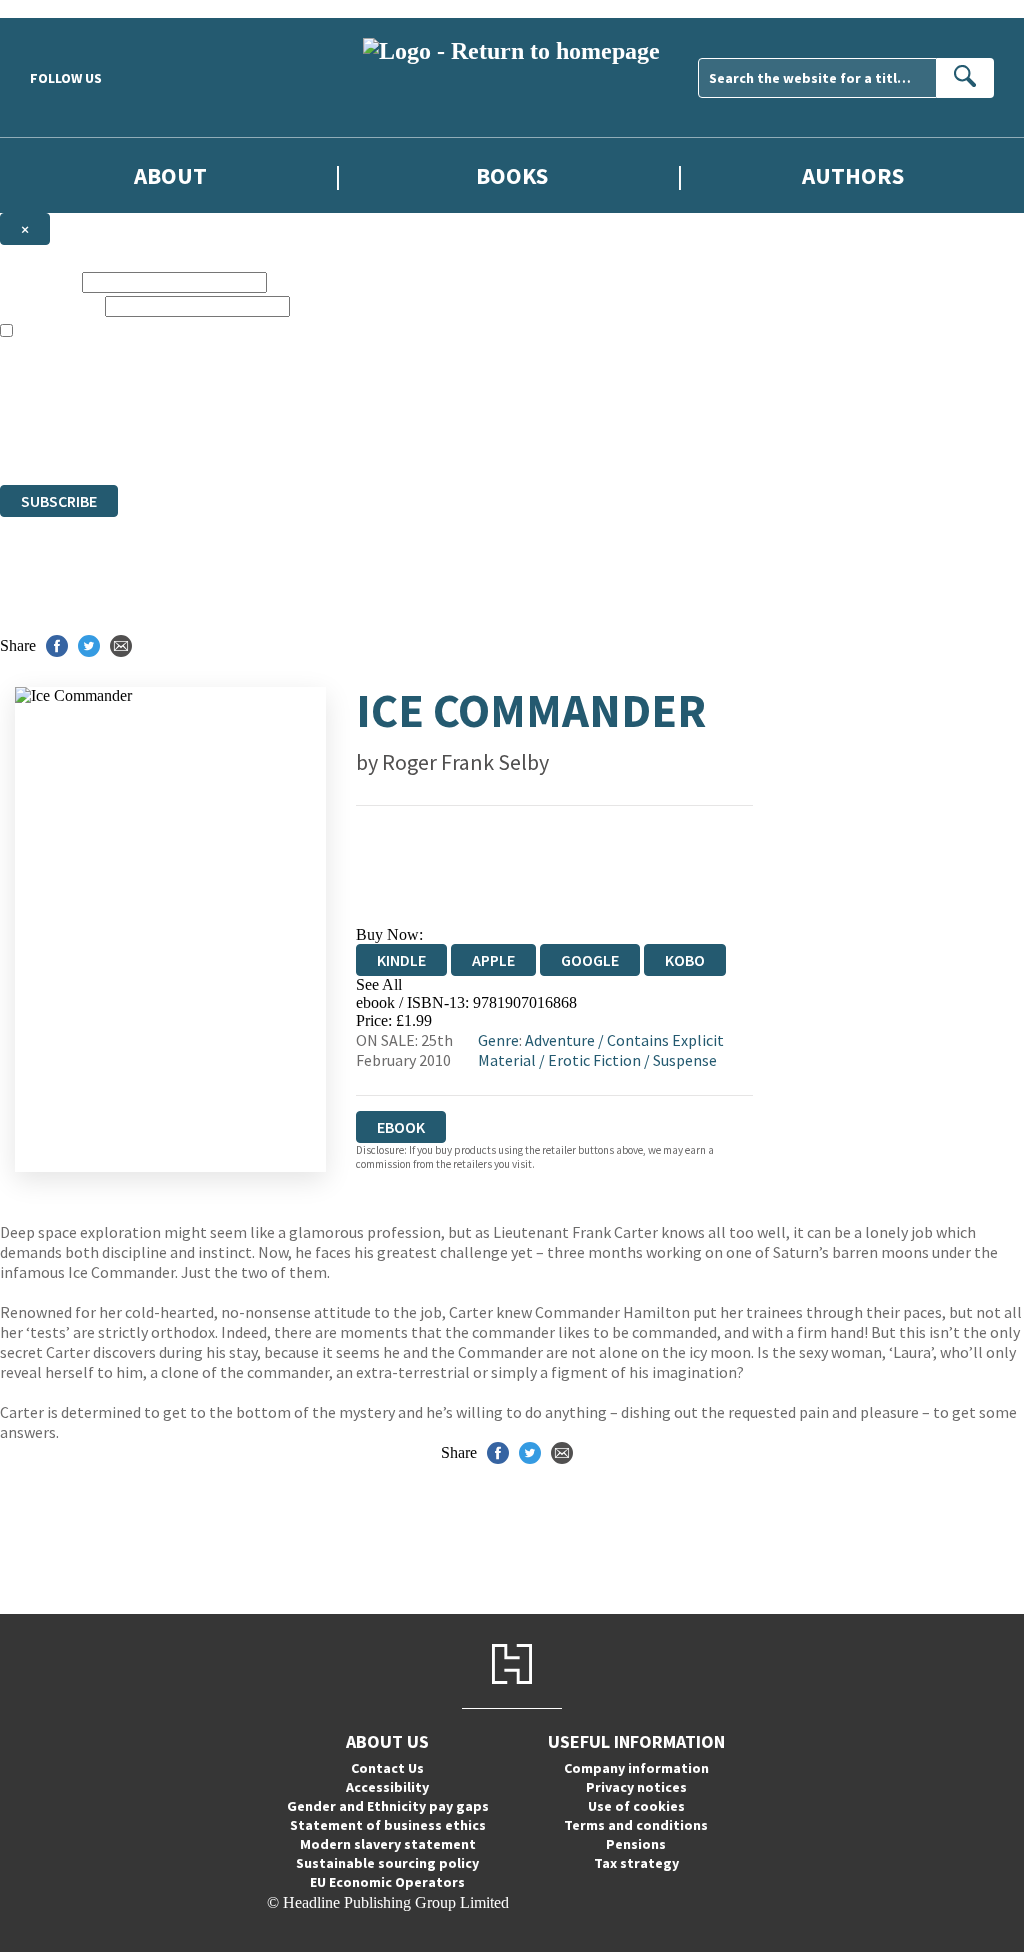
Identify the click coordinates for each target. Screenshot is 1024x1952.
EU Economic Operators (387, 1882)
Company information (636, 1768)
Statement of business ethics (388, 1825)
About (170, 175)
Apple (493, 960)
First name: (39, 281)
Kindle (401, 960)
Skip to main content (65, 8)
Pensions (636, 1844)
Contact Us (387, 1768)
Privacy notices (636, 1787)
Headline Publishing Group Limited (250, 403)
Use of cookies (636, 1806)
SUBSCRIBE (59, 501)
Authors (853, 175)
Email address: (50, 305)
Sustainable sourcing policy (387, 1863)
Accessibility (387, 1787)
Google (590, 960)
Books (512, 175)
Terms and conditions (636, 1825)
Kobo (685, 960)
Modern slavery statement (388, 1844)
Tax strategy (636, 1863)
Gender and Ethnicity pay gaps (388, 1806)
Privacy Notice (394, 439)
